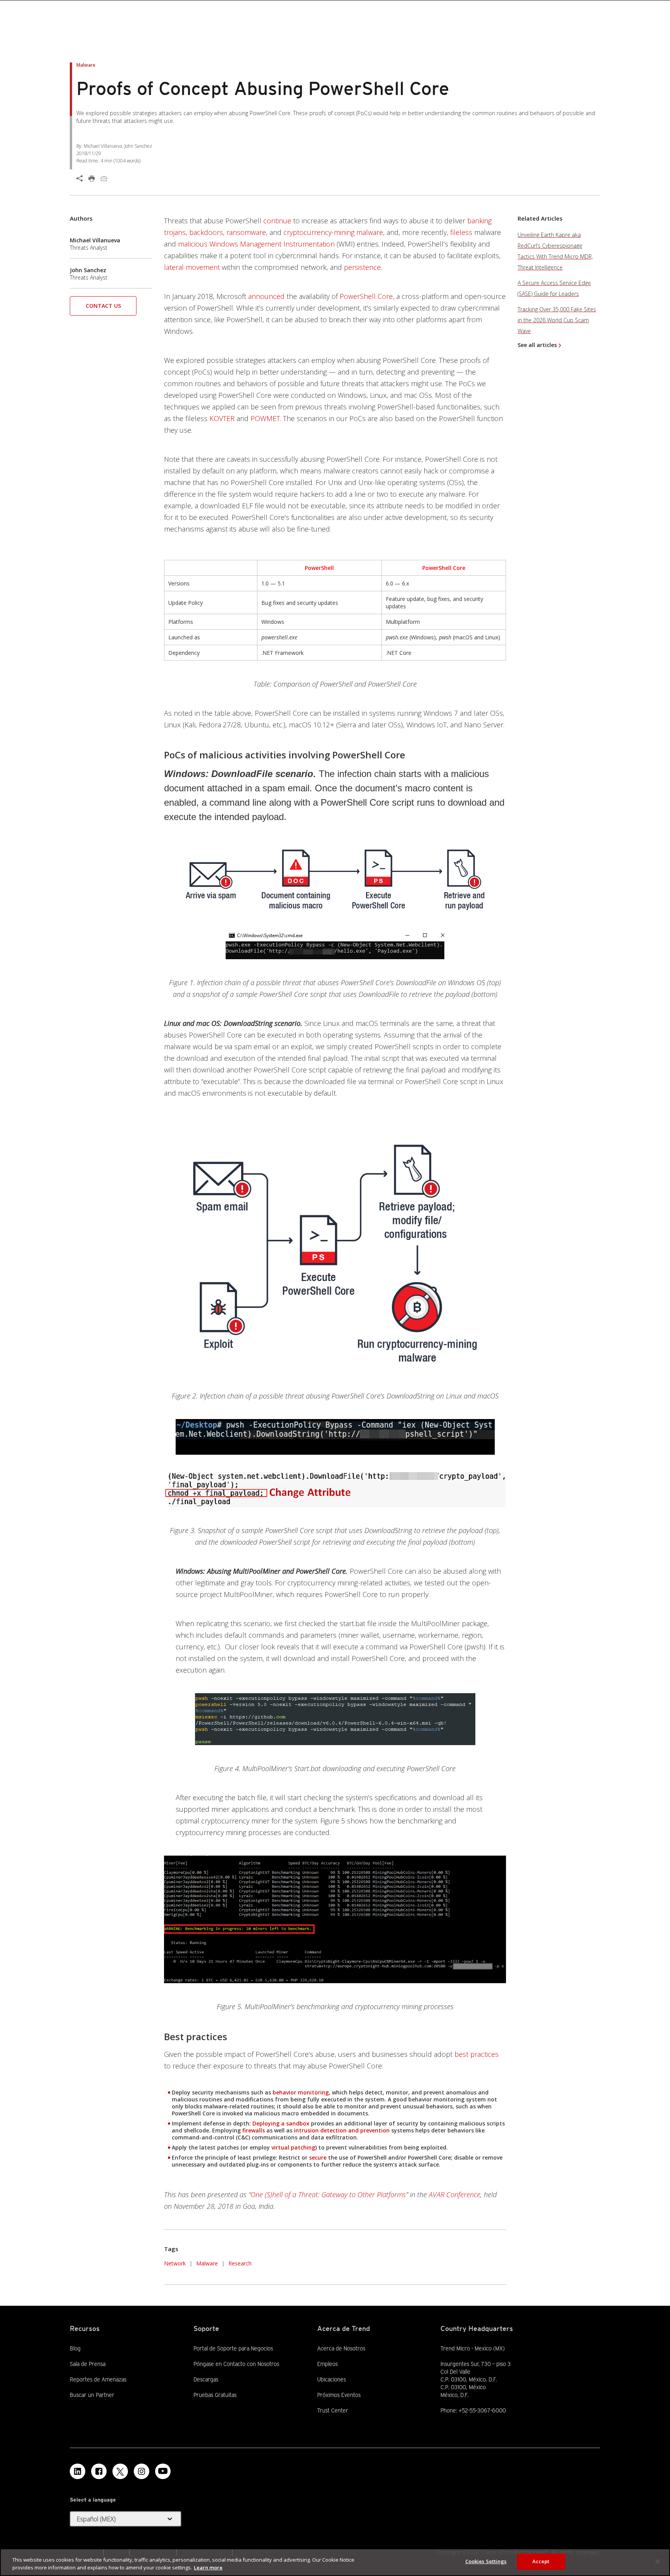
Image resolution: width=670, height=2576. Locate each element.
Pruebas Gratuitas (215, 2395)
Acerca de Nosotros (341, 2348)
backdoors (206, 232)
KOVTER (222, 418)
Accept (541, 2561)
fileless (461, 232)
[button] (103, 308)
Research (240, 2263)
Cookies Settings (486, 2561)
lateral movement (192, 267)
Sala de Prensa (88, 2364)
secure (318, 2157)
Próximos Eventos (339, 2395)
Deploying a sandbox (281, 2123)
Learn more (208, 2567)
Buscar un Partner (92, 2395)
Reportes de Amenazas (98, 2379)
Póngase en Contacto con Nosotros (236, 2364)
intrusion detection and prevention (342, 2130)
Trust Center (333, 2410)
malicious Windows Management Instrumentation (256, 244)
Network (175, 2263)
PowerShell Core (366, 296)
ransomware (246, 232)
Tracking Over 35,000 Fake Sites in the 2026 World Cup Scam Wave (557, 320)
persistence (362, 267)
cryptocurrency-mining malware (333, 232)
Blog (75, 2348)
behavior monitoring (301, 2092)
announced (266, 296)
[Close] (658, 2561)
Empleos (327, 2364)
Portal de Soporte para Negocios (233, 2348)
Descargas (206, 2379)
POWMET (265, 418)
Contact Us (103, 306)
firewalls (254, 2130)
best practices (477, 2054)
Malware (207, 2263)
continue (277, 221)
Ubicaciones (332, 2379)
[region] (335, 2562)
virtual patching (293, 2147)
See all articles (537, 345)
